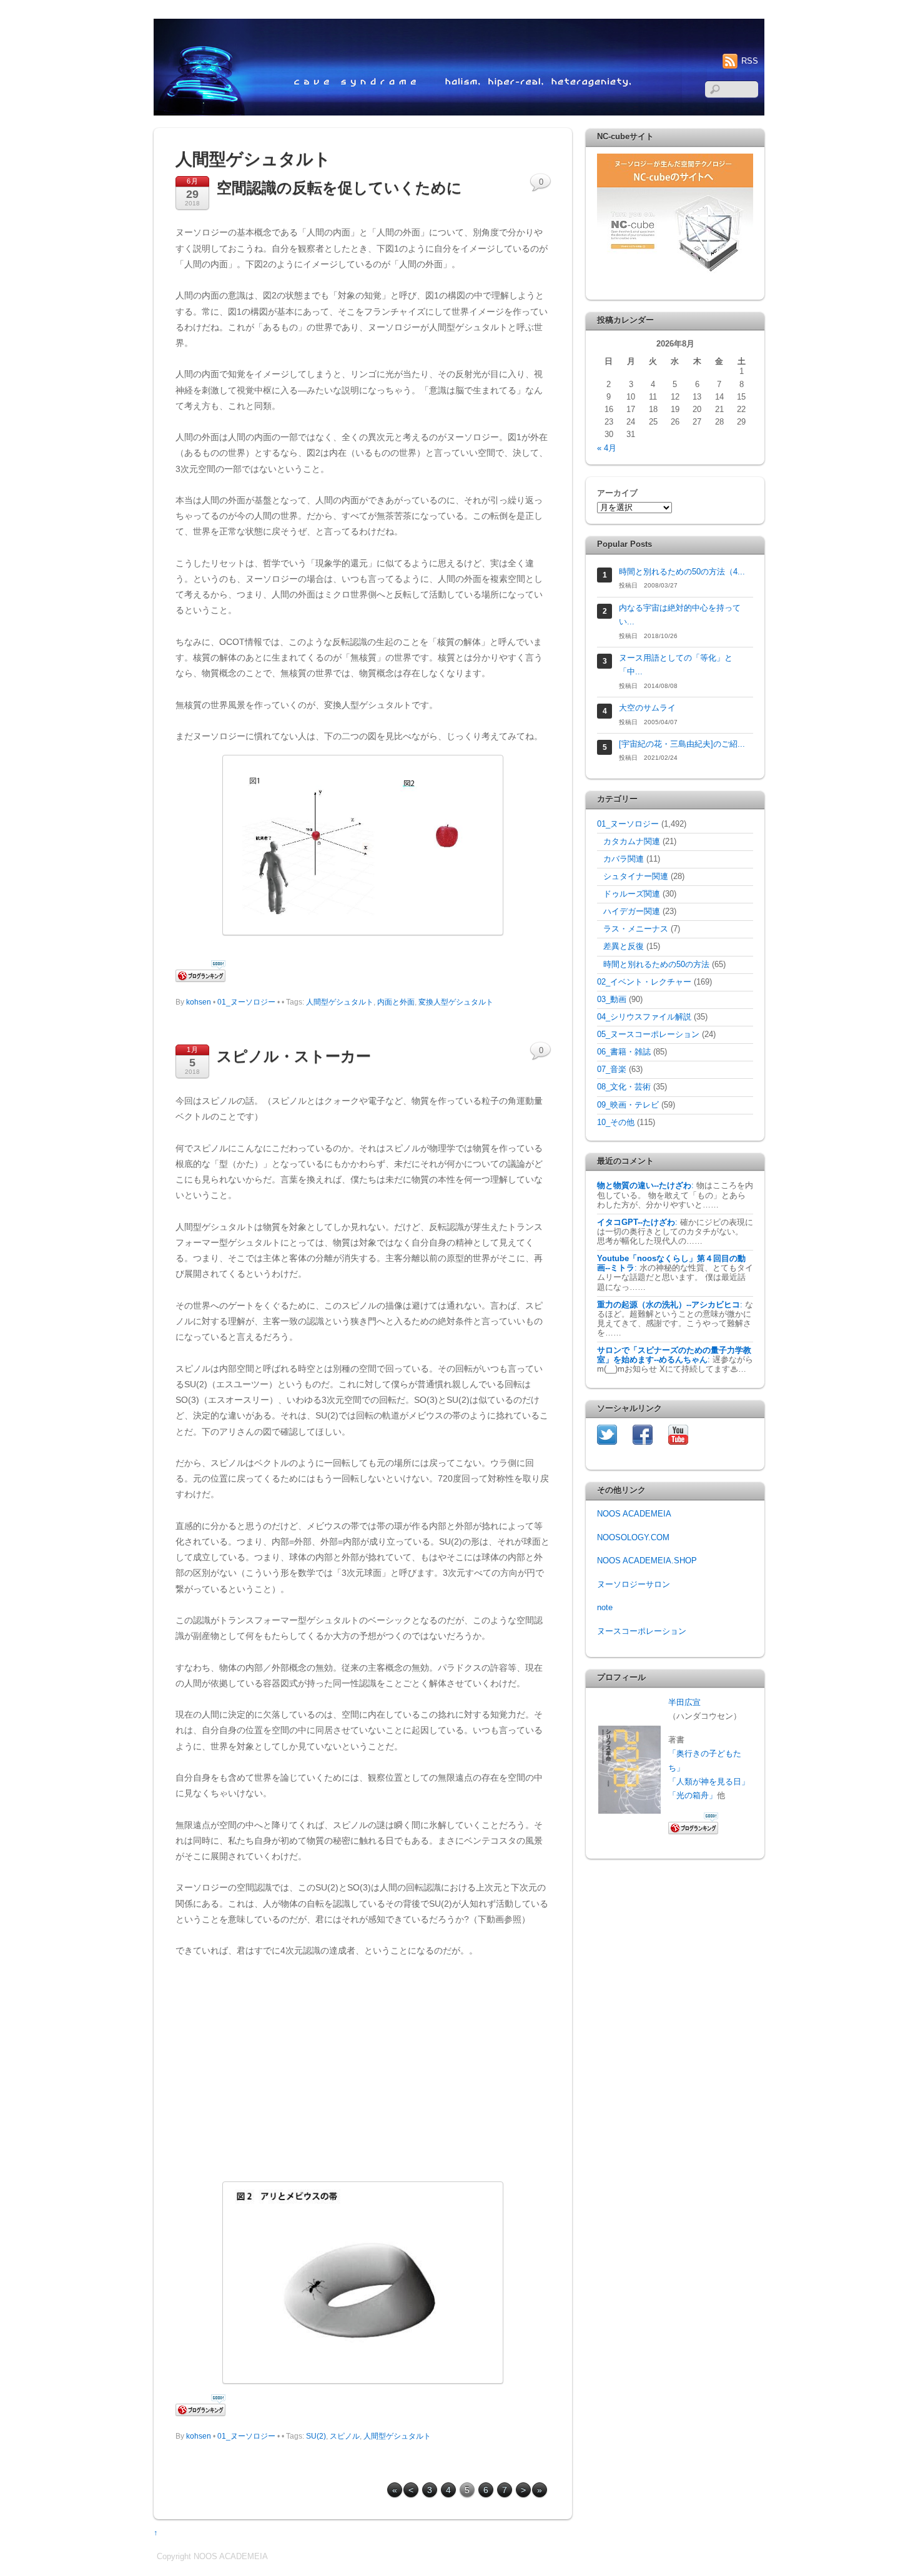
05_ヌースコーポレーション (648, 1035)
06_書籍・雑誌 (624, 1052)
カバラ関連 (624, 859)
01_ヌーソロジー (246, 1002)
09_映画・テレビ (628, 1105)
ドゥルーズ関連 (632, 894)
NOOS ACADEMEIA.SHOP (647, 1561)
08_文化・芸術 (624, 1087)
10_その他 (616, 1123)
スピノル (345, 2436)
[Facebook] (643, 1435)
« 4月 (607, 448)
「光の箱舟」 (693, 1796)
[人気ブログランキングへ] (200, 2413)
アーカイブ (617, 493)
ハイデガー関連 (632, 912)
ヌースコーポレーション (642, 1631)
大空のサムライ (647, 708)
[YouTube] (678, 1435)
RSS (750, 61)
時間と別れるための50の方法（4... (682, 572)
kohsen (199, 1002)
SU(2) (316, 2436)
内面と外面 (396, 1002)
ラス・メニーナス (636, 929)
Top (888, 2546)
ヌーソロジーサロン (634, 1585)
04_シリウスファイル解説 (644, 1017)
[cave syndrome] (459, 111)
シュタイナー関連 (636, 877)
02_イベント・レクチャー (644, 982)
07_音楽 (612, 1069)
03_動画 (612, 1000)
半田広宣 (684, 1703)
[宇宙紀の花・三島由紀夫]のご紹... (682, 744)
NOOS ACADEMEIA (634, 1514)
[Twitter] (607, 1435)
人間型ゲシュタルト (340, 1002)
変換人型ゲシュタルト (456, 1002)
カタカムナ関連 (632, 842)
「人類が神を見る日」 (709, 1782)
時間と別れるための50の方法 (656, 965)
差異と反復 (624, 946)
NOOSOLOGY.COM (633, 1538)
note (605, 1608)
